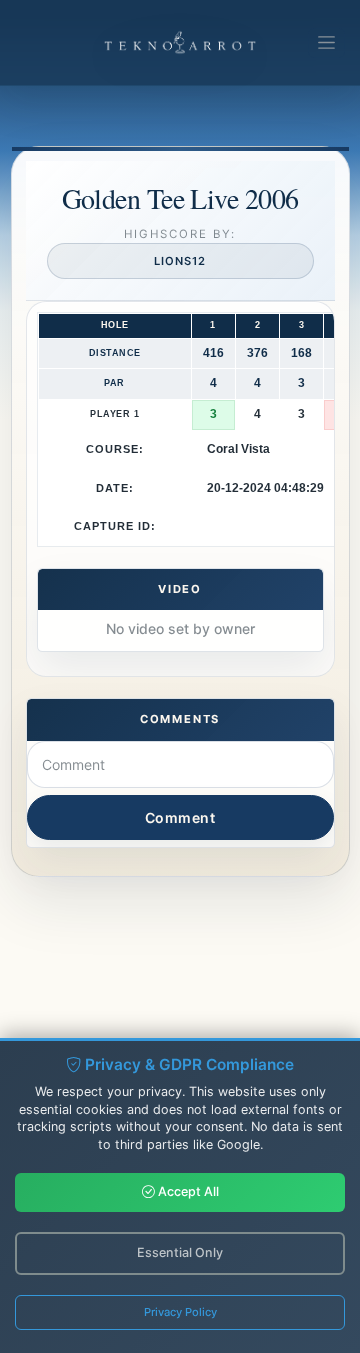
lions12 (179, 261)
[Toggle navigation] (326, 43)
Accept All (187, 1191)
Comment (180, 817)
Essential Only (180, 1252)
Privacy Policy (180, 1312)
